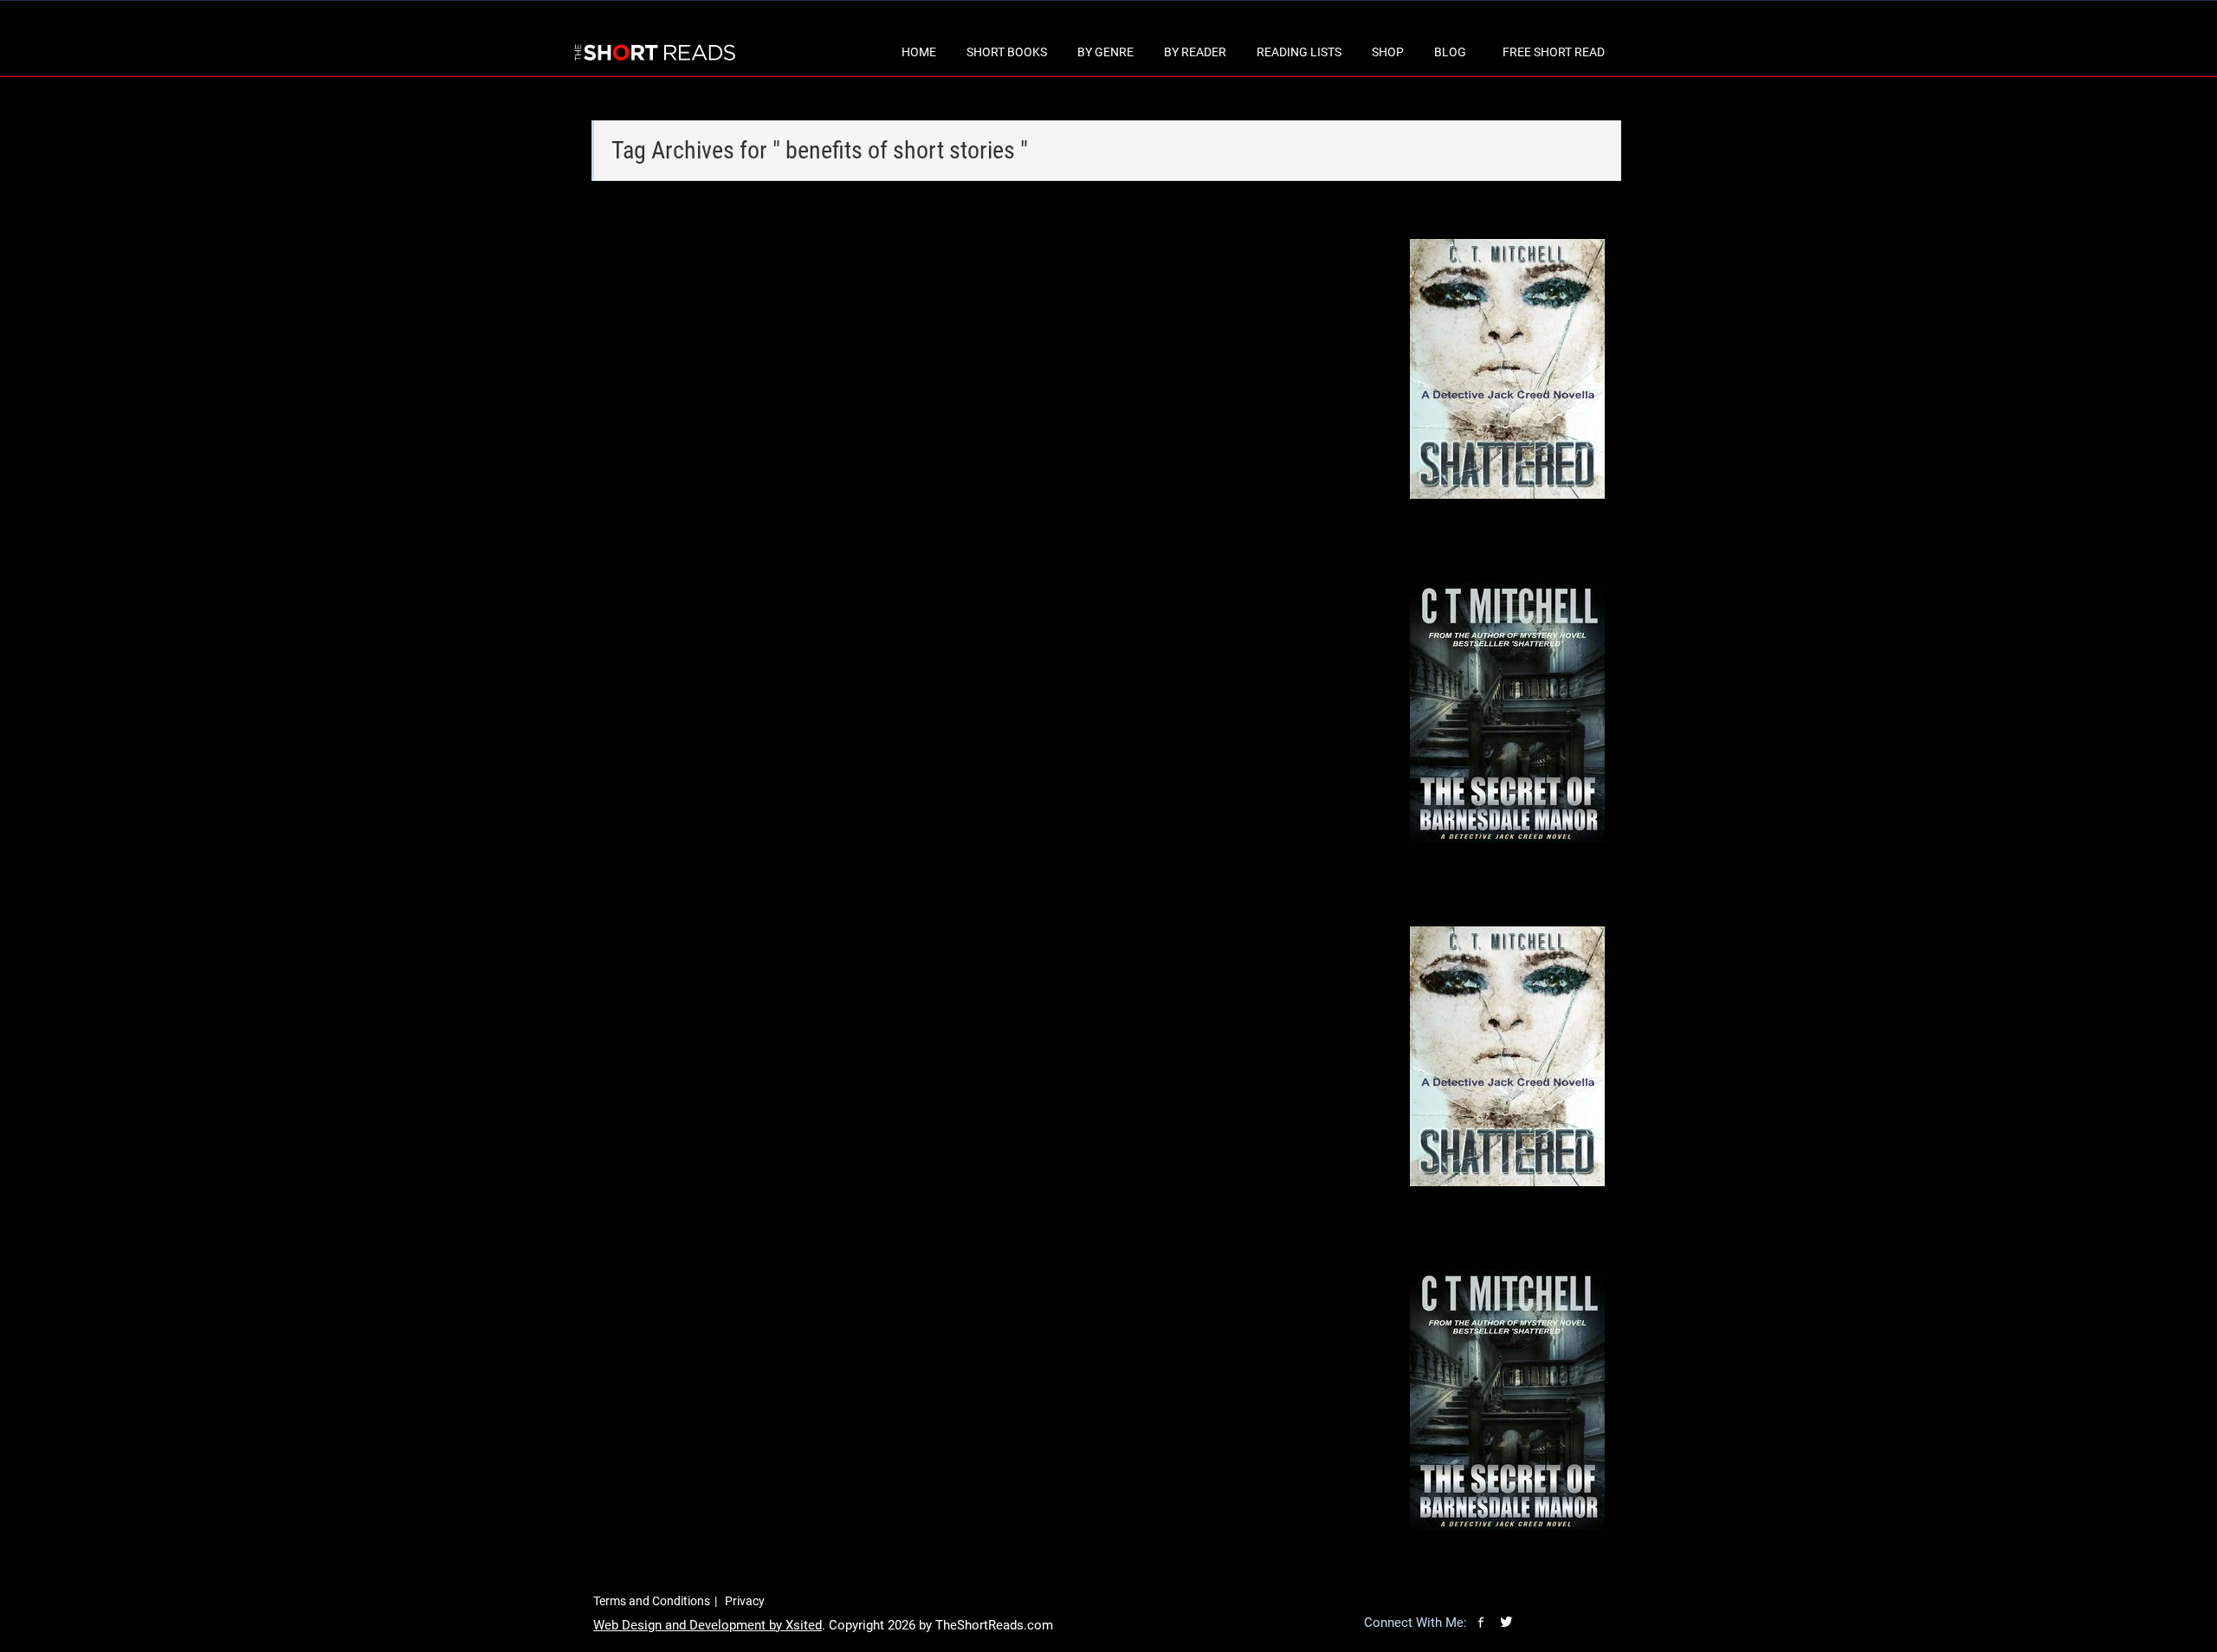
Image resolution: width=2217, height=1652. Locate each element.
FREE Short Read (1554, 52)
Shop (1388, 52)
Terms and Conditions (652, 1601)
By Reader (1195, 52)
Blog (1450, 52)
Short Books (1007, 52)
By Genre (1105, 52)
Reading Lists (1299, 52)
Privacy (745, 1601)
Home (919, 52)
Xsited (804, 1625)
